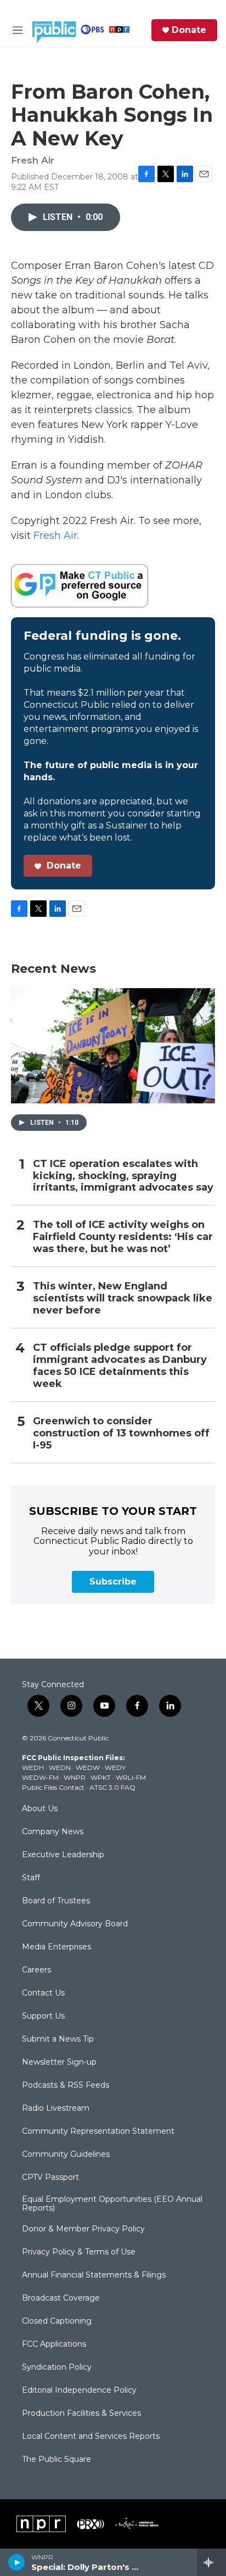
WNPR (75, 1777)
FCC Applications (54, 2344)
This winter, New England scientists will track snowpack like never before (123, 1298)
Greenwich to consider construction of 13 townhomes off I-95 (121, 1433)
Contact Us (43, 1993)
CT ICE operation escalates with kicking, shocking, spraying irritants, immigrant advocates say (123, 1176)
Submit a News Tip (58, 2039)
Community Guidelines (66, 2155)
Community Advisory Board (75, 1924)
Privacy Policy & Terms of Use (79, 2252)
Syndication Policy (57, 2368)
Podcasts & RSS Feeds (66, 2085)
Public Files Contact (53, 1787)
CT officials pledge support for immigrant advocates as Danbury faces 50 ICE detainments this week (120, 1366)
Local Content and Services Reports (91, 2437)
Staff (31, 1878)
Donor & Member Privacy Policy (83, 2229)
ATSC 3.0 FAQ (112, 1787)
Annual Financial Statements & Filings (94, 2275)
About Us (40, 1809)
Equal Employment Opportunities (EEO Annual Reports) (112, 2204)
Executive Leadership (63, 1855)
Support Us (43, 2016)
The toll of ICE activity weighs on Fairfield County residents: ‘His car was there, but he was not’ (123, 1237)
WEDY (115, 1768)
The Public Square (56, 2460)
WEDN (60, 1768)
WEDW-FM (40, 1777)
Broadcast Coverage (61, 2298)
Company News (53, 1832)
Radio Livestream (56, 2109)
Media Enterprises (56, 1947)
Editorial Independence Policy (79, 2391)
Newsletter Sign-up (59, 2062)
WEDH (33, 1768)
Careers (36, 1970)
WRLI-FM (131, 1777)
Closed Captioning (57, 2321)
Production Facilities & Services (81, 2414)
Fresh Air (55, 536)
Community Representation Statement (98, 2132)
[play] (17, 2562)
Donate (189, 30)
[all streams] (211, 2562)
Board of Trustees (56, 1901)
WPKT (101, 1777)
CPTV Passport (50, 2178)
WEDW (88, 1768)
